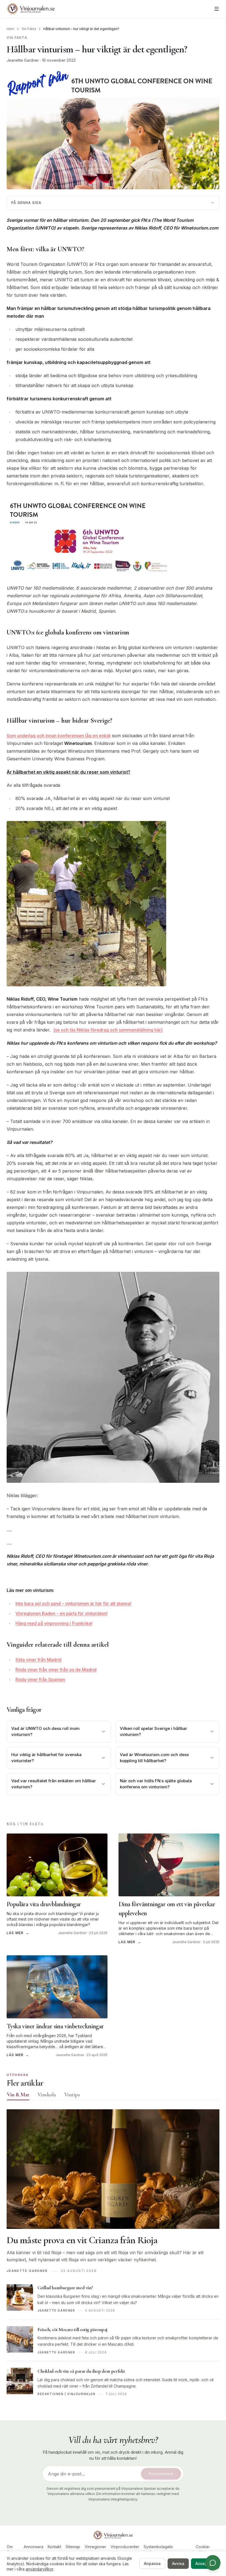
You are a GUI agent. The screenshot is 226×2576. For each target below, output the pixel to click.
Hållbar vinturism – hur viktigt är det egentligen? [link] (81, 29)
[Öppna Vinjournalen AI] (213, 2563)
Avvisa (178, 2563)
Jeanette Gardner (23, 60)
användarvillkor (39, 2569)
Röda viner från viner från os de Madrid (56, 1670)
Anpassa (152, 2563)
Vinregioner (95, 2547)
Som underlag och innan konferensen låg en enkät (59, 736)
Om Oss (10, 2549)
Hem (10, 29)
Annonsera (33, 2547)
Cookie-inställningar (203, 2549)
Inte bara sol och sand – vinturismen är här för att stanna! (73, 1603)
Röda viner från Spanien (40, 1679)
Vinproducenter (125, 2547)
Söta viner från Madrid (38, 1660)
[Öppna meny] (217, 9)
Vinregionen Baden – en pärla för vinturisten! (61, 1613)
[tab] (18, 2095)
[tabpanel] (113, 2256)
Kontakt (54, 2547)
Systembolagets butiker (158, 2549)
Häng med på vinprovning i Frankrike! (54, 1623)
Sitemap (73, 2547)
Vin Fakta (29, 29)
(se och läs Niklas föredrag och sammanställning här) (108, 1030)
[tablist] (113, 2096)
